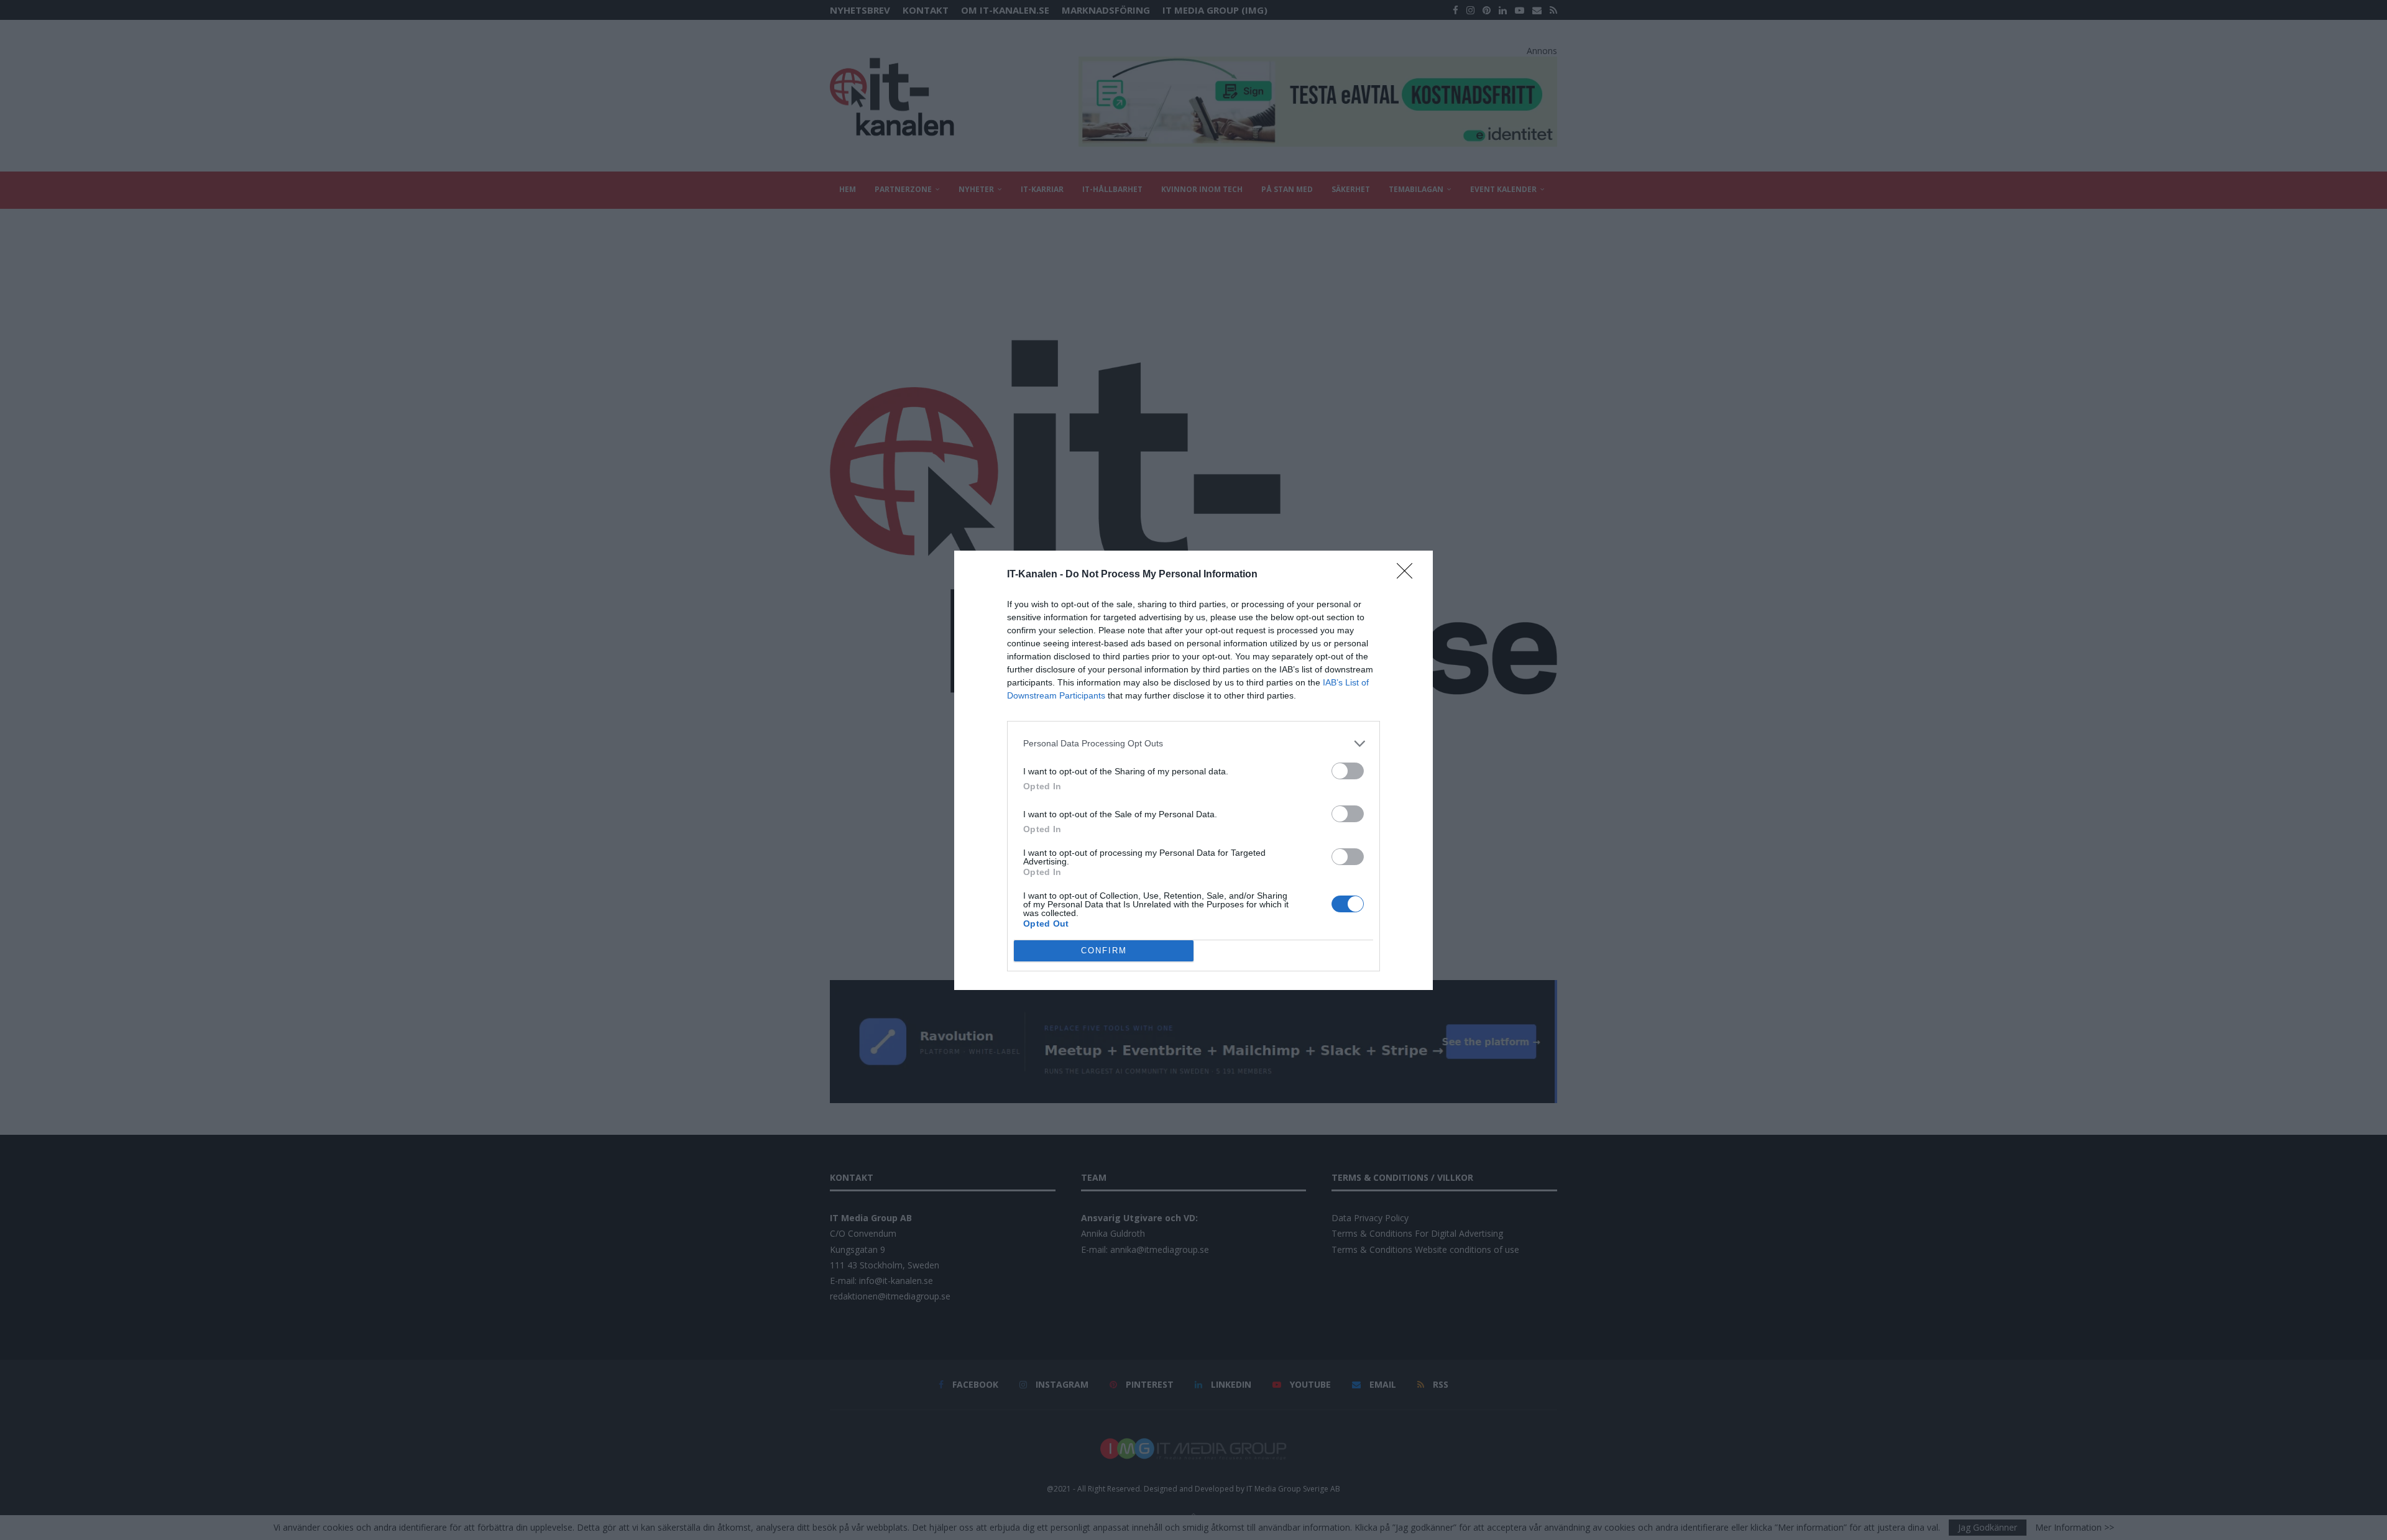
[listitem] (1193, 744)
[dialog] (1193, 770)
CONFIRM (1104, 951)
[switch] (1348, 771)
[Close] (1409, 575)
